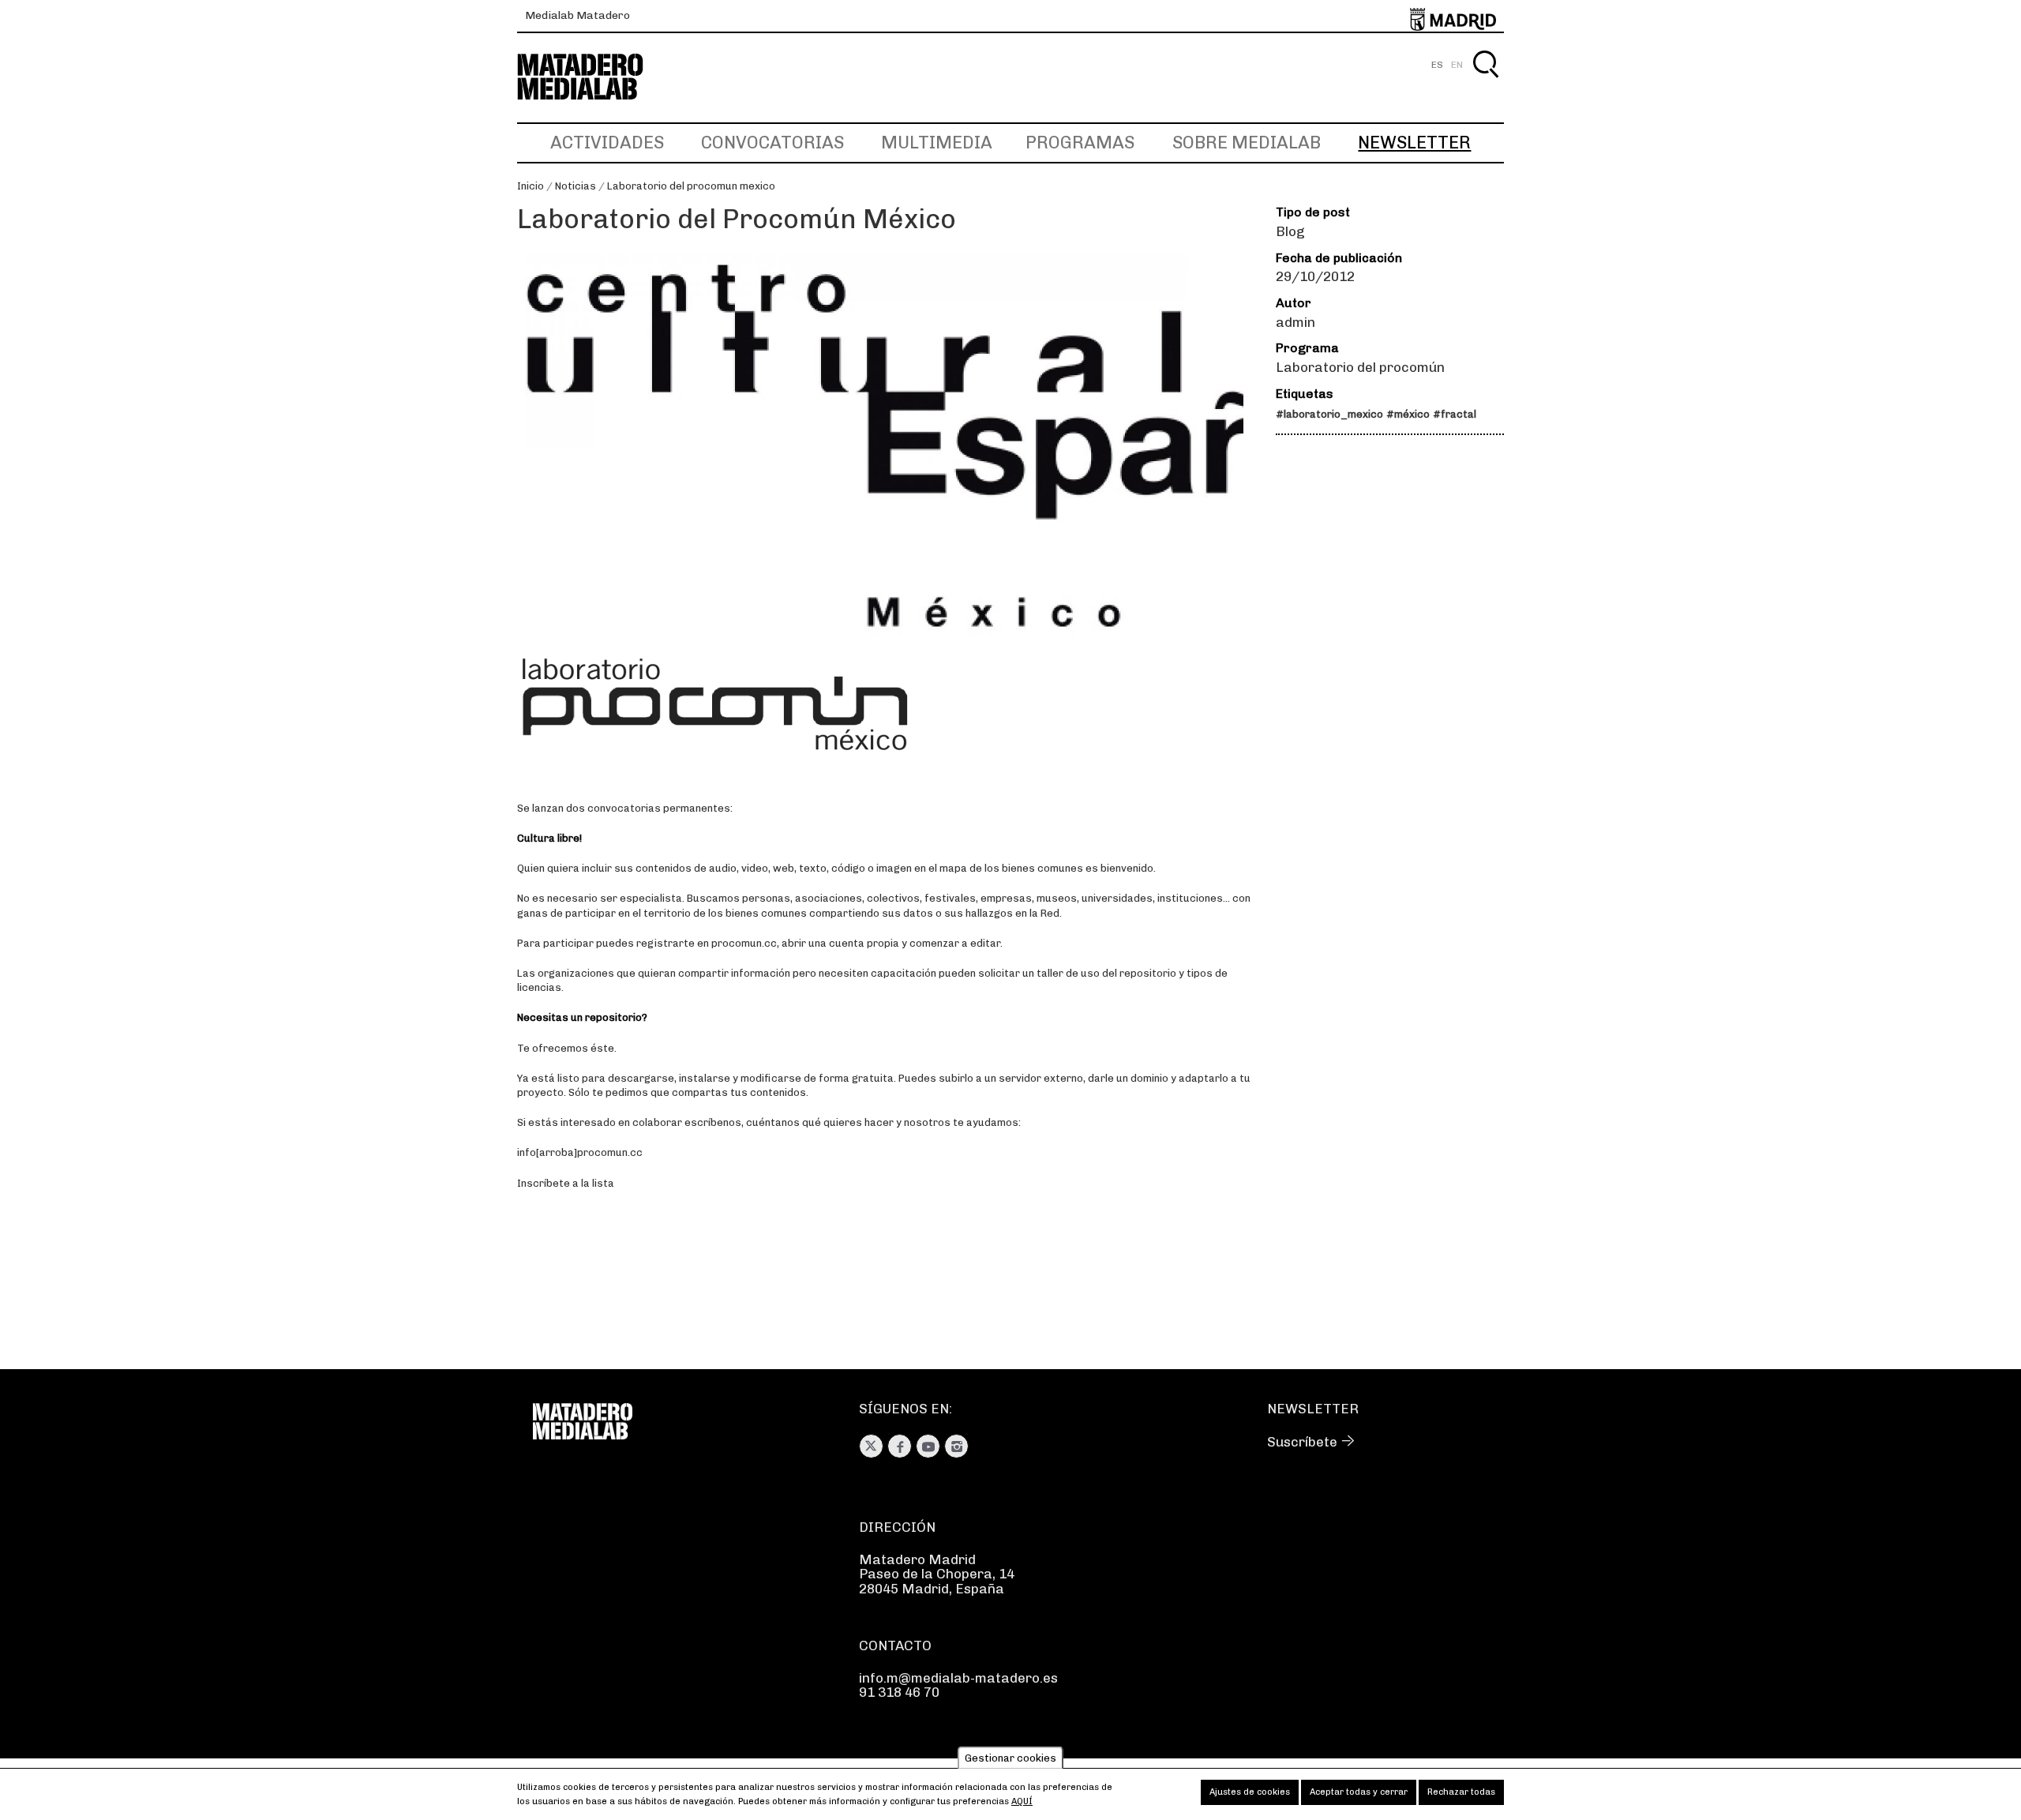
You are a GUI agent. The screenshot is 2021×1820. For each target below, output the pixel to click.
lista (603, 1183)
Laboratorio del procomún (1360, 367)
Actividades (607, 143)
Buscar (1485, 83)
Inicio (531, 186)
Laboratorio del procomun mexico (691, 186)
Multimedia (937, 143)
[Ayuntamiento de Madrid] (1453, 16)
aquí (1022, 1801)
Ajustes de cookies (1250, 1792)
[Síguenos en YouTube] (928, 1446)
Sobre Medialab (1247, 143)
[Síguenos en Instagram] (956, 1446)
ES (1437, 65)
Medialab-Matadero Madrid (594, 77)
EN (1457, 65)
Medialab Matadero (577, 15)
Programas (1080, 143)
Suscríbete (1302, 1442)
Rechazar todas (1461, 1792)
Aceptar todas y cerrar (1359, 1792)
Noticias (576, 186)
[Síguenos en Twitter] (871, 1446)
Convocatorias (772, 143)
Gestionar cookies (1010, 1758)
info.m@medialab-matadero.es (958, 1678)
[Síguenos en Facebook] (900, 1446)
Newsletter (1414, 143)
